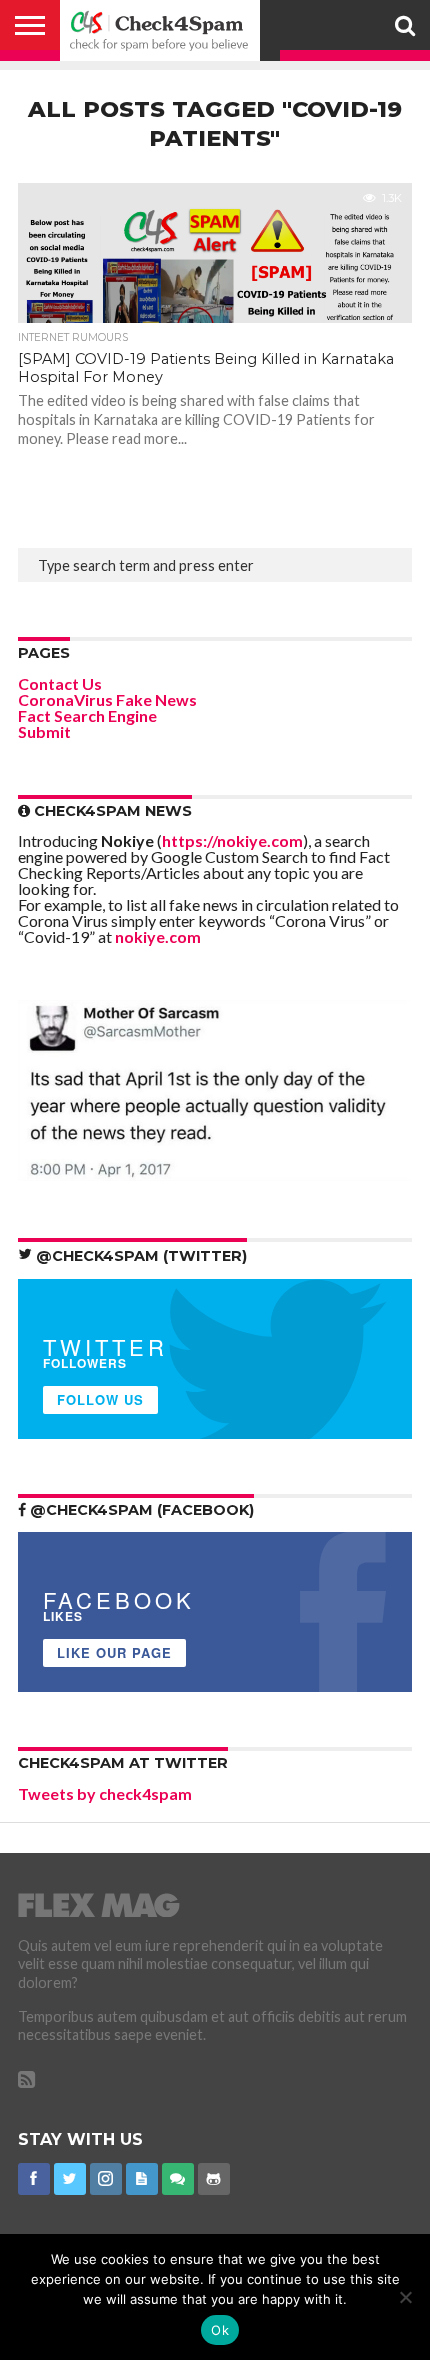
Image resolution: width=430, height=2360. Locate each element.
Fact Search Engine (87, 715)
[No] (405, 2297)
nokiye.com (158, 936)
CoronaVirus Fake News (107, 699)
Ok (220, 2330)
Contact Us (60, 683)
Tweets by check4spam (105, 1793)
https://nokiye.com (232, 840)
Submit (44, 731)
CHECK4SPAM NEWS (111, 811)
